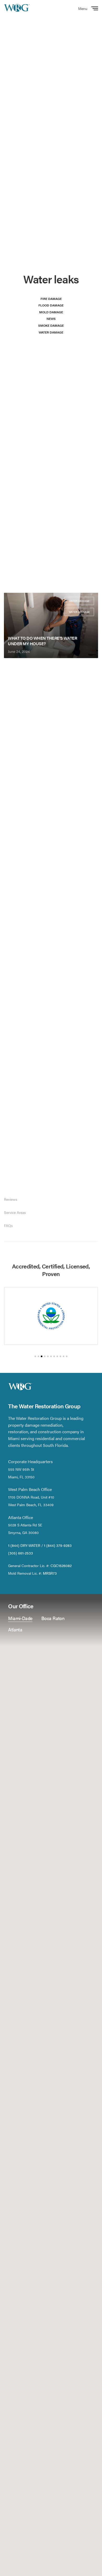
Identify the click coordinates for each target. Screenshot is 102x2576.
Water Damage (51, 332)
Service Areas (15, 1212)
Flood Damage (51, 305)
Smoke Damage (51, 325)
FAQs (8, 1225)
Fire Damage (51, 299)
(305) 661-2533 (21, 1553)
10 (64, 1356)
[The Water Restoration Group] (17, 8)
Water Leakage (79, 612)
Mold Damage (51, 312)
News (51, 319)
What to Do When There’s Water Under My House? (42, 641)
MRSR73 (50, 1573)
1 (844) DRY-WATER (24, 1545)
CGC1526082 (61, 1565)
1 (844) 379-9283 (58, 1545)
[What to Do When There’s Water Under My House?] (51, 625)
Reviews (11, 1199)
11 (67, 1356)
